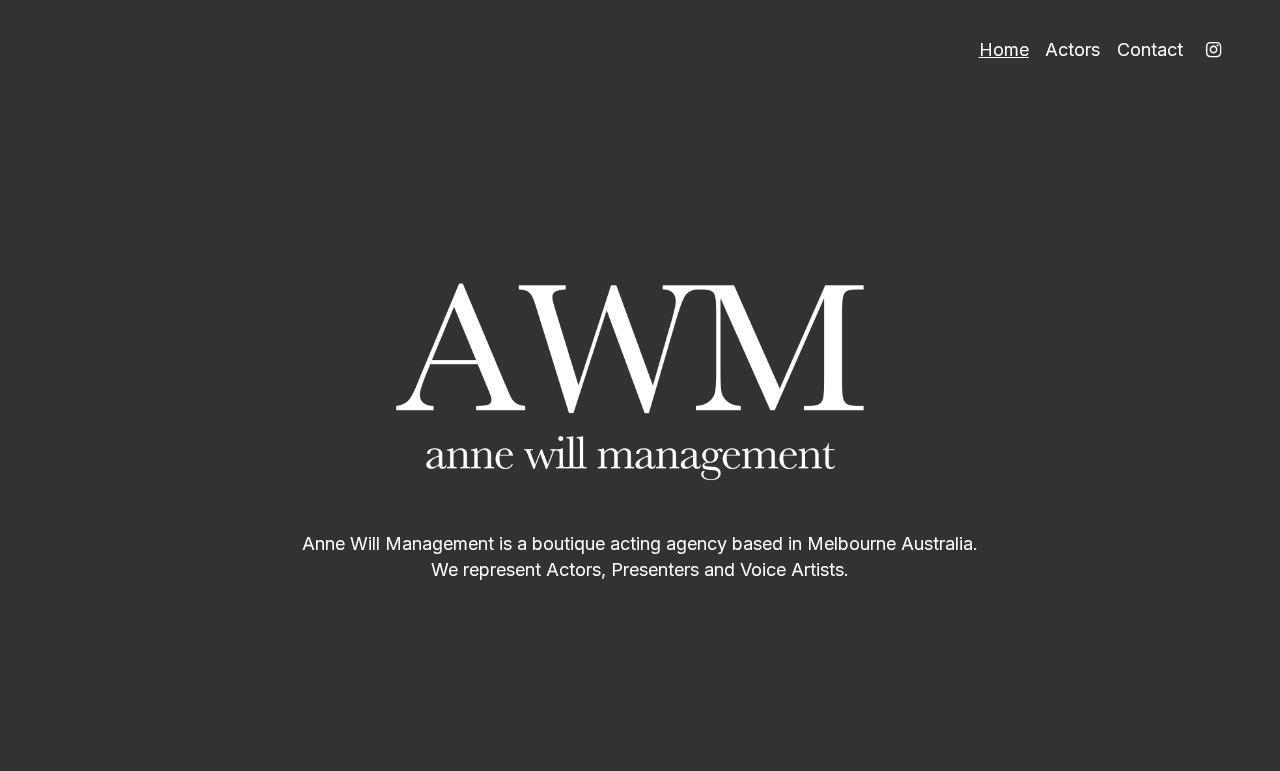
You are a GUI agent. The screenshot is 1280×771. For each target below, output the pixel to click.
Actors (1072, 49)
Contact (1150, 49)
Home (1004, 49)
